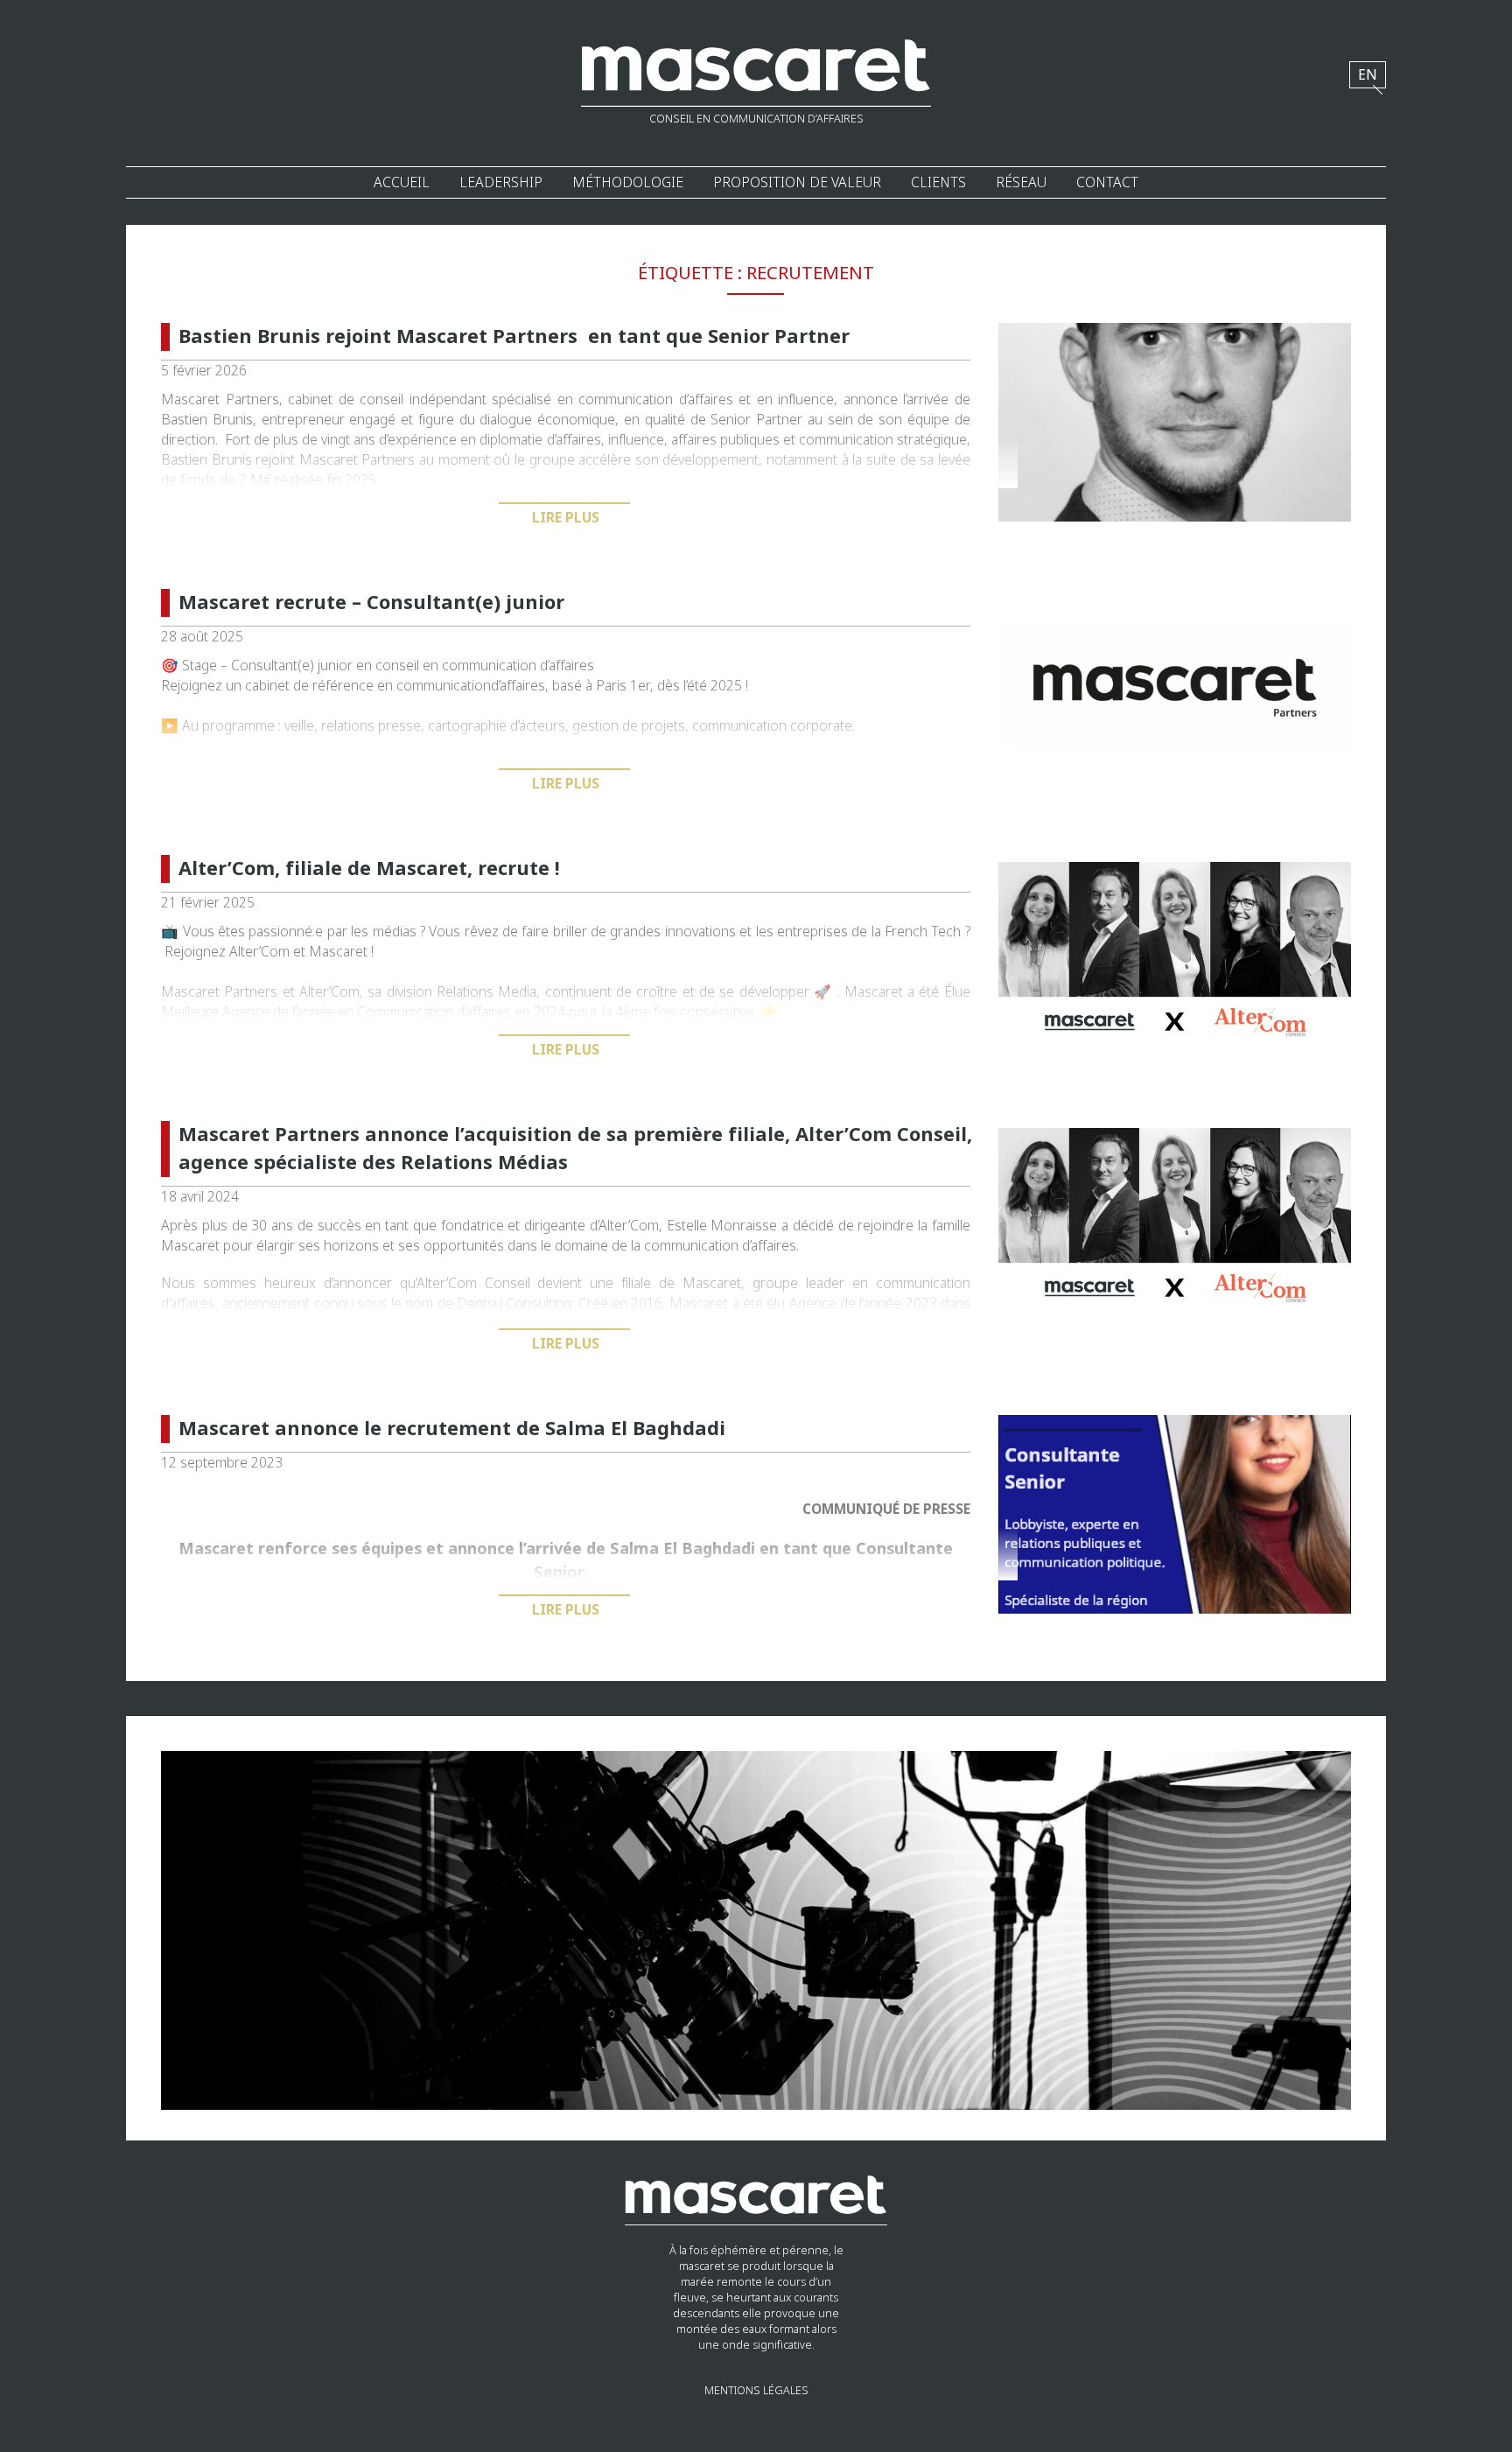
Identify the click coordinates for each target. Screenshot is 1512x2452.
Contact (1107, 182)
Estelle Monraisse (722, 1226)
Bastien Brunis (207, 420)
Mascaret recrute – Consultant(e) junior (371, 603)
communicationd (448, 686)
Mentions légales (756, 2391)
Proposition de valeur (797, 182)
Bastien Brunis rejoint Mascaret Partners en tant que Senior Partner (514, 337)
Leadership (501, 182)
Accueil (402, 182)
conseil (397, 666)
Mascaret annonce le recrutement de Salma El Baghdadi (452, 1429)
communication (489, 666)
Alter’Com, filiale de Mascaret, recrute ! (369, 869)
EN (1368, 75)
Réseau (1021, 182)
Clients (938, 182)
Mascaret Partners (219, 992)
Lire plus (566, 518)
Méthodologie (628, 182)
